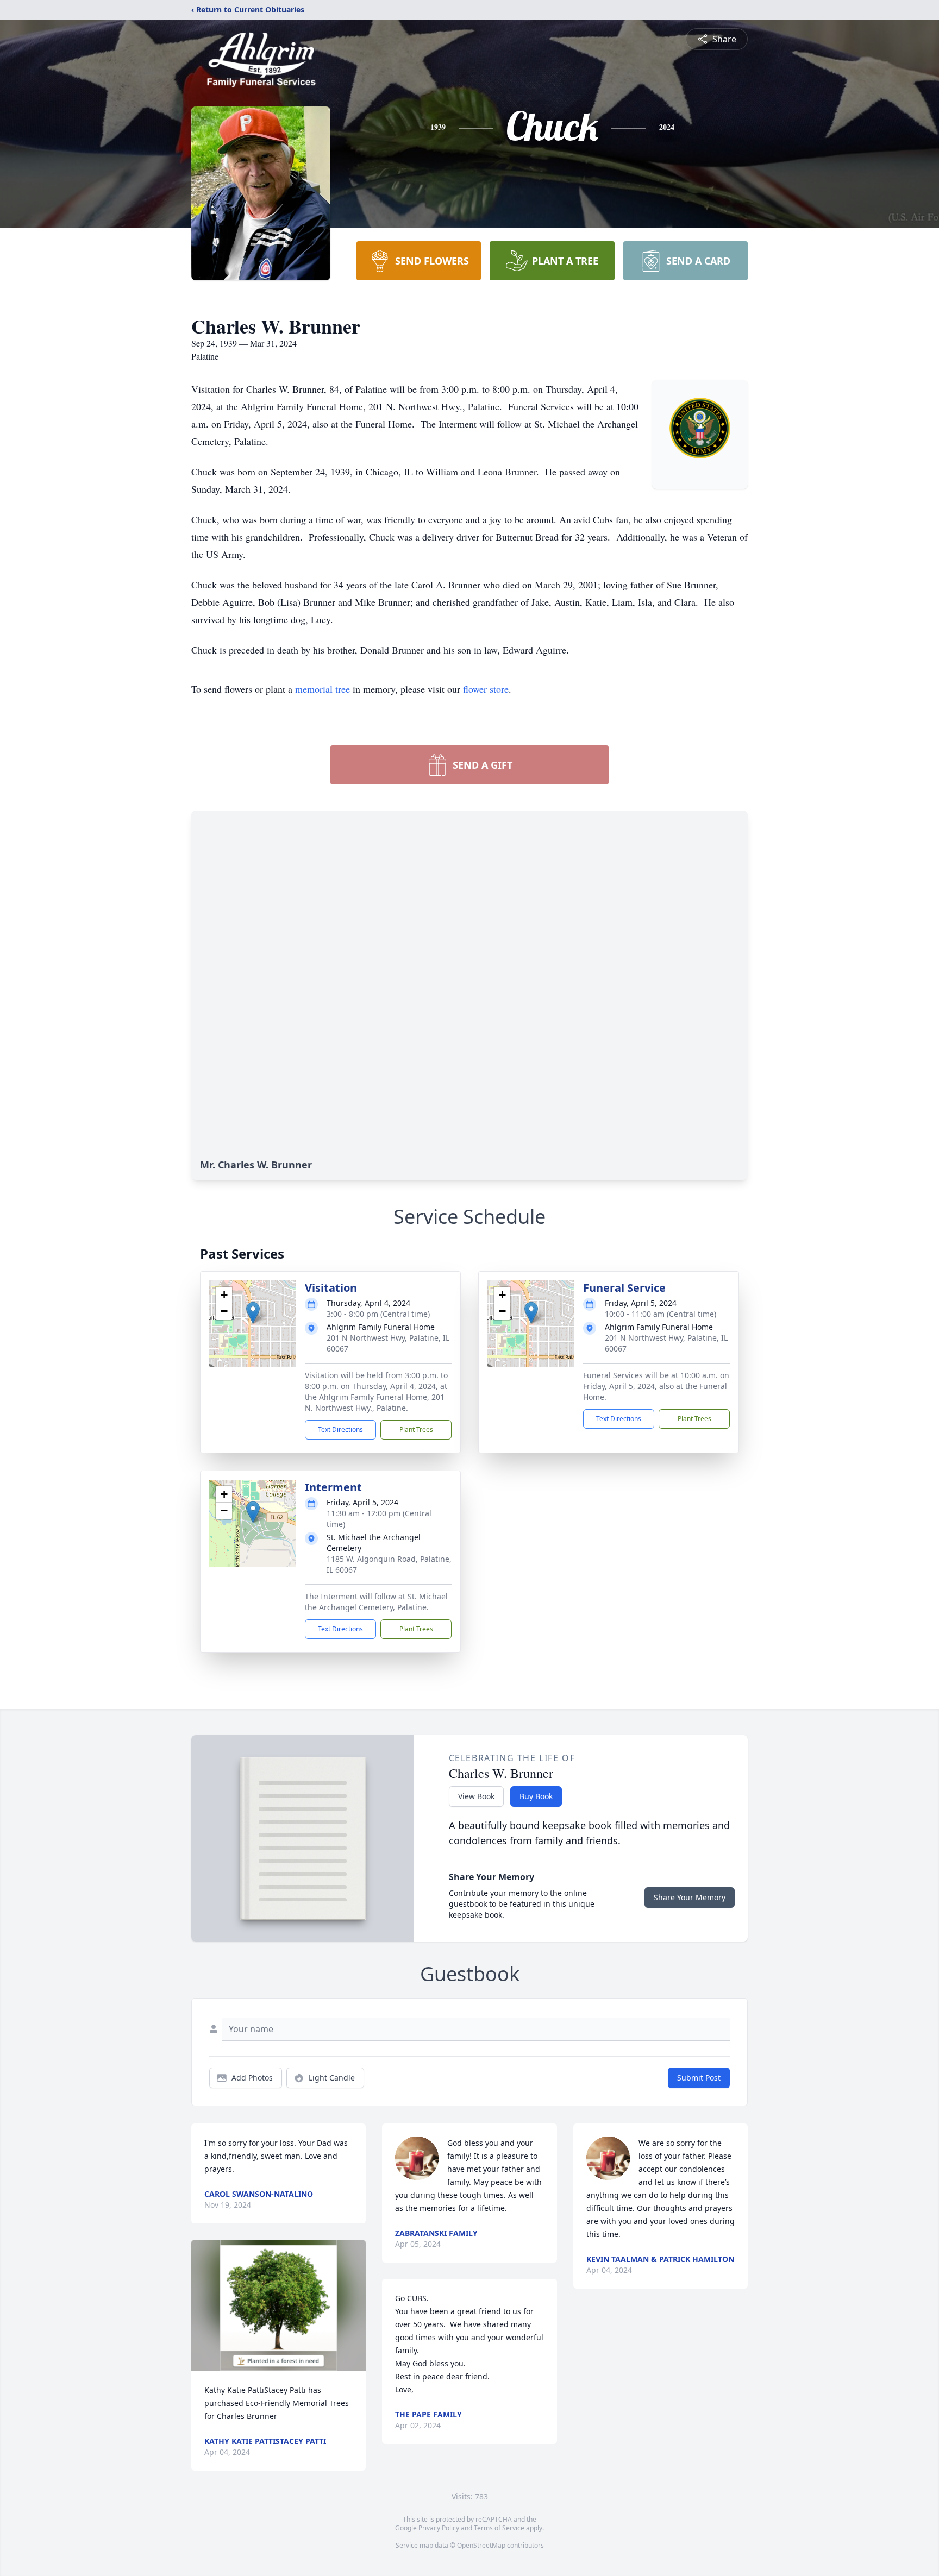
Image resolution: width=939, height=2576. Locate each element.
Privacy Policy (439, 2528)
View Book (476, 1796)
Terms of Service (499, 2528)
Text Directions (340, 1430)
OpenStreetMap (481, 2545)
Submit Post (699, 2078)
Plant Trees (416, 1430)
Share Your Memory (690, 1897)
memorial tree (323, 689)
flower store (486, 689)
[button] (253, 1313)
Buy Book (536, 1796)
